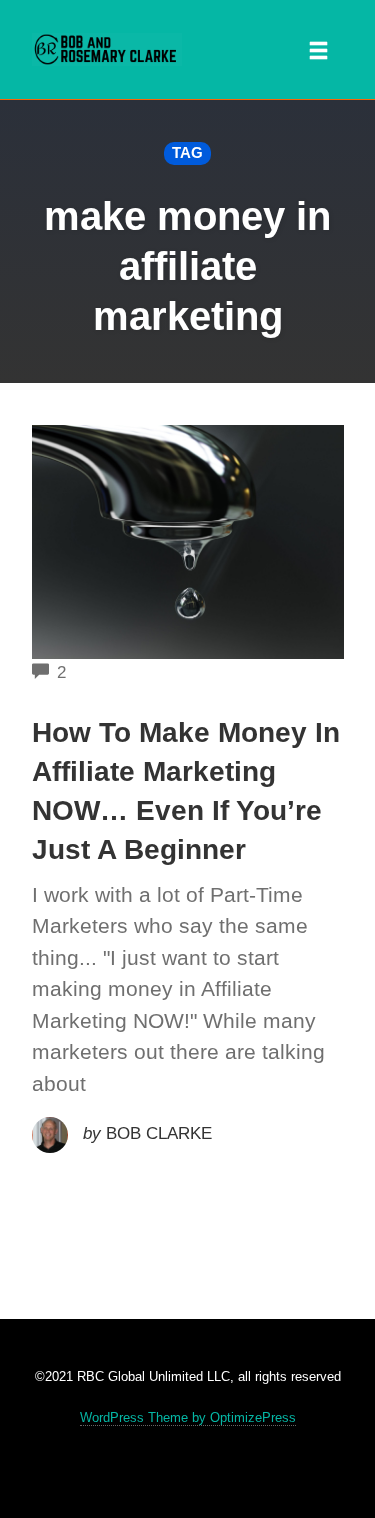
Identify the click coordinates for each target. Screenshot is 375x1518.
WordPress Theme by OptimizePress (188, 1417)
